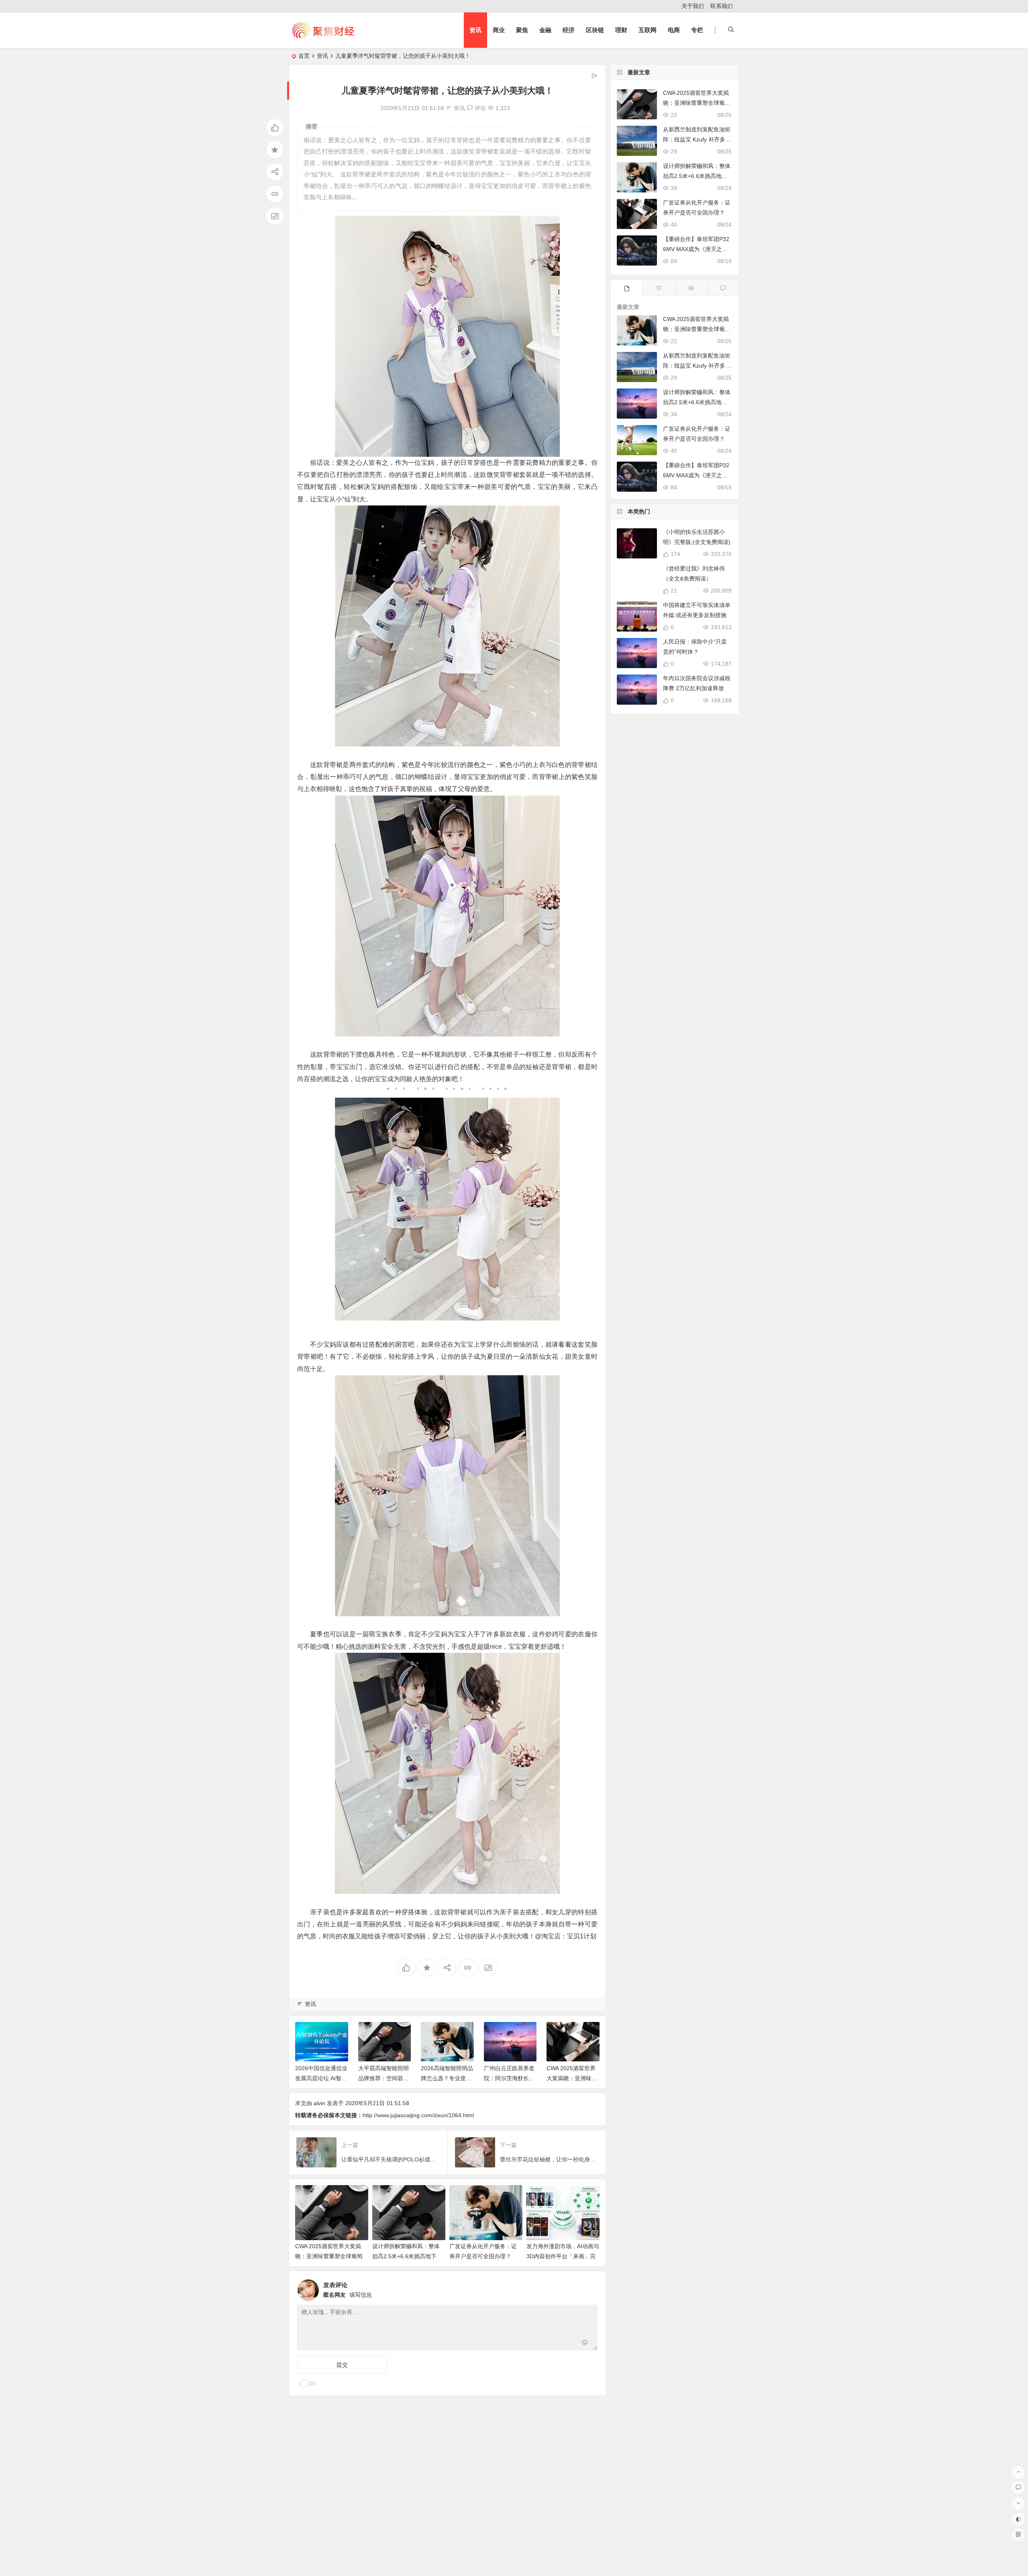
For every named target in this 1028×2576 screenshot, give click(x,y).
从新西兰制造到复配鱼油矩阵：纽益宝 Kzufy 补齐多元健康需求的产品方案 (697, 139)
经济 (569, 30)
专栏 (697, 30)
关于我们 (693, 6)
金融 (545, 30)
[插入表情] (585, 2343)
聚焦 (522, 30)
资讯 (475, 30)
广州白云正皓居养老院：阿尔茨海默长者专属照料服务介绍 (447, 2078)
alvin (319, 2103)
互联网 (648, 30)
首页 (304, 56)
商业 (499, 30)
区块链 (595, 30)
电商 (674, 30)
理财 (621, 30)
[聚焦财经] (323, 37)
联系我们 (722, 6)
